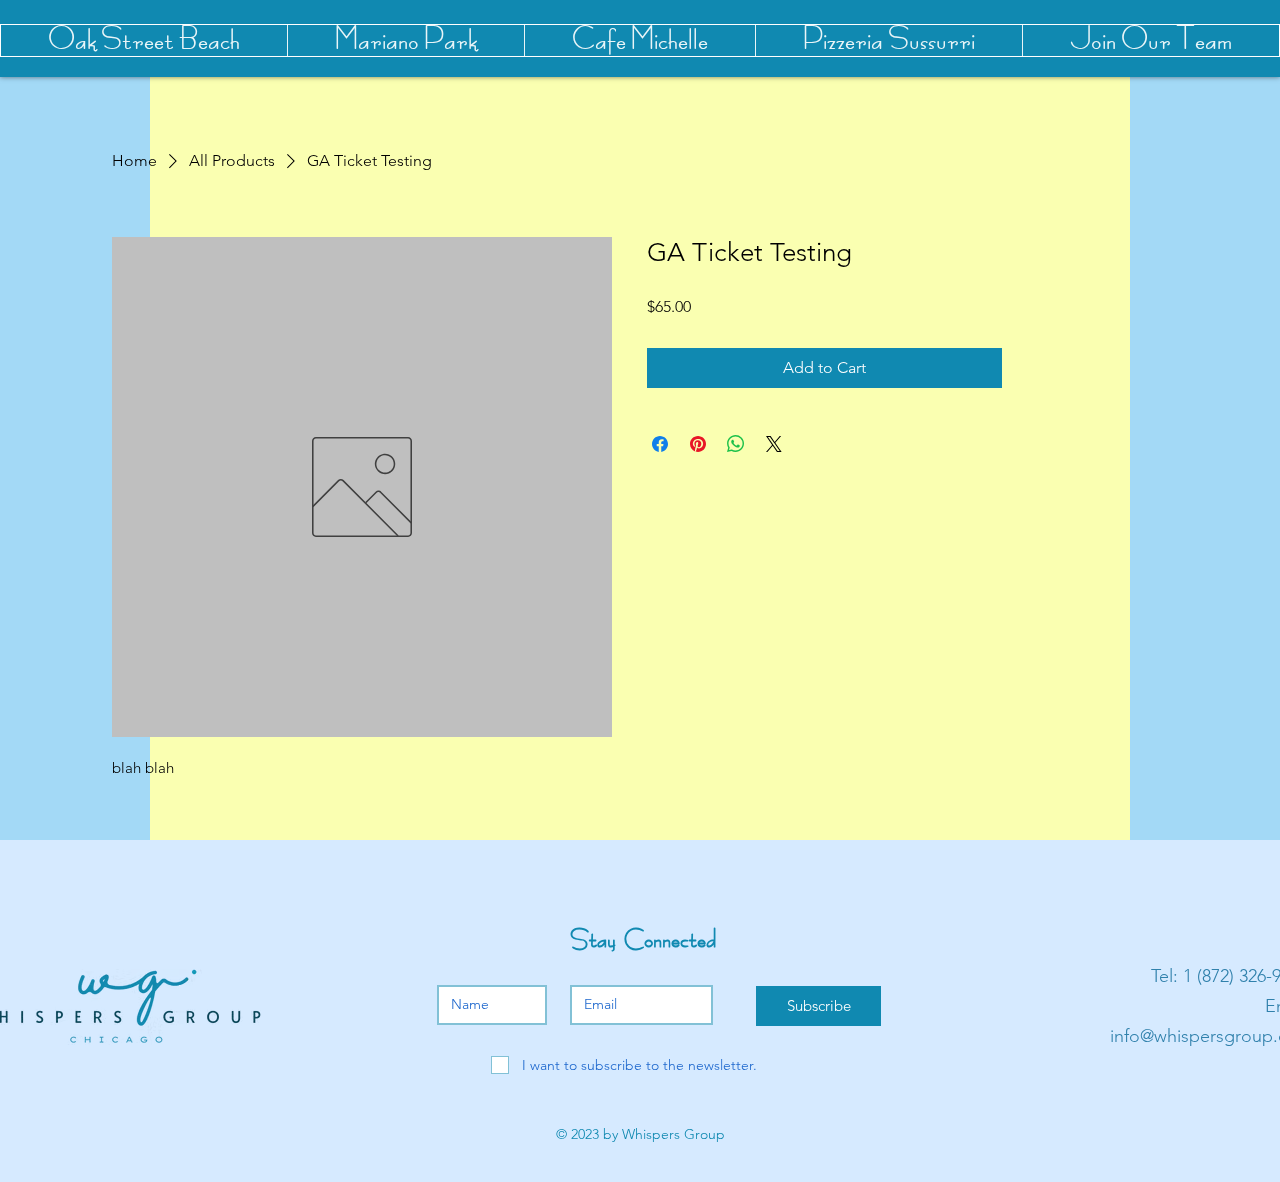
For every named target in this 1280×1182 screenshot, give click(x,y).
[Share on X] (774, 444)
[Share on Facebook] (660, 444)
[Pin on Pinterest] (698, 444)
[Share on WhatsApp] (736, 444)
